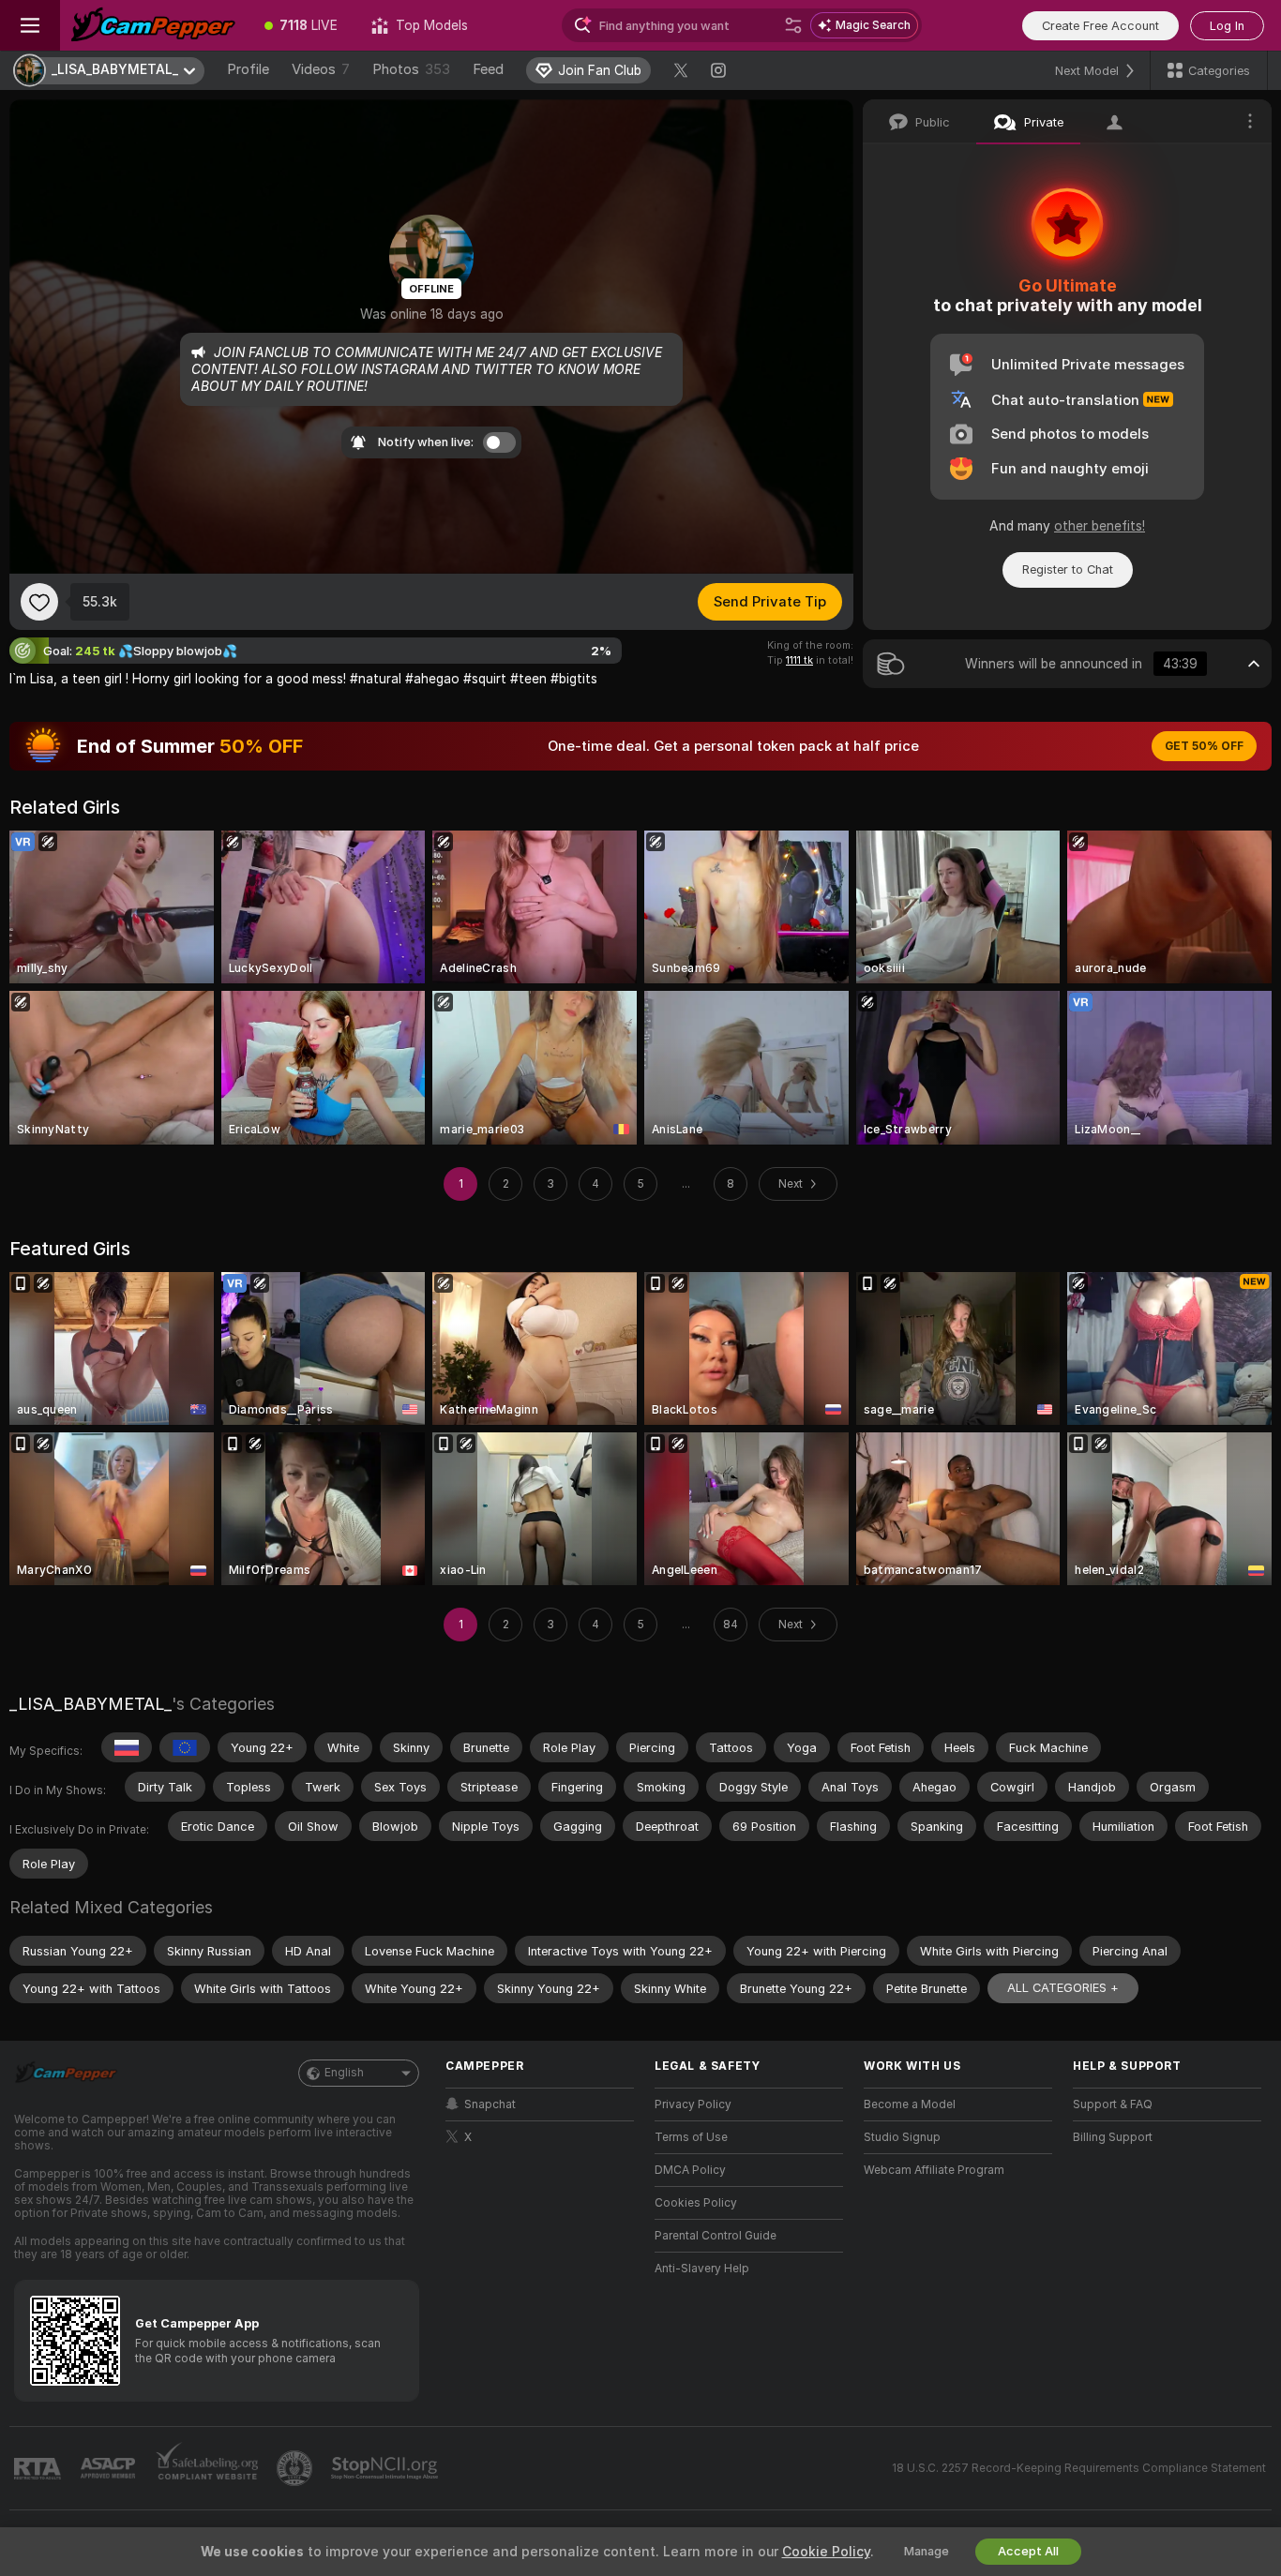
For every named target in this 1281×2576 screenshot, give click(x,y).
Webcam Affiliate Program (934, 2170)
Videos (321, 69)
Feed (488, 69)
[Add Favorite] (39, 602)
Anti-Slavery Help (702, 2269)
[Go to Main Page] (154, 25)
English (344, 2073)
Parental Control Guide (716, 2236)
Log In (1227, 26)
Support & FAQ (1113, 2104)
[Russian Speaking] (127, 1747)
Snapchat (490, 2104)
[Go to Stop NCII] (386, 2468)
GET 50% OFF (1204, 746)
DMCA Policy (690, 2170)
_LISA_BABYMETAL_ (90, 1704)
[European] (185, 1747)
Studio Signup (902, 2137)
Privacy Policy (693, 2104)
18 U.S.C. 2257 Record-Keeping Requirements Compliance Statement (1079, 2468)
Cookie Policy (826, 2552)
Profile (248, 69)
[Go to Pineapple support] (296, 2468)
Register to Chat (1068, 569)
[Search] (793, 25)
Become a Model (910, 2104)
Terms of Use (691, 2137)
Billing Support (1113, 2137)
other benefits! (1100, 526)
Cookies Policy (696, 2203)
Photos (411, 69)
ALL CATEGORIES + (1063, 1988)
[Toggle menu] (30, 25)
